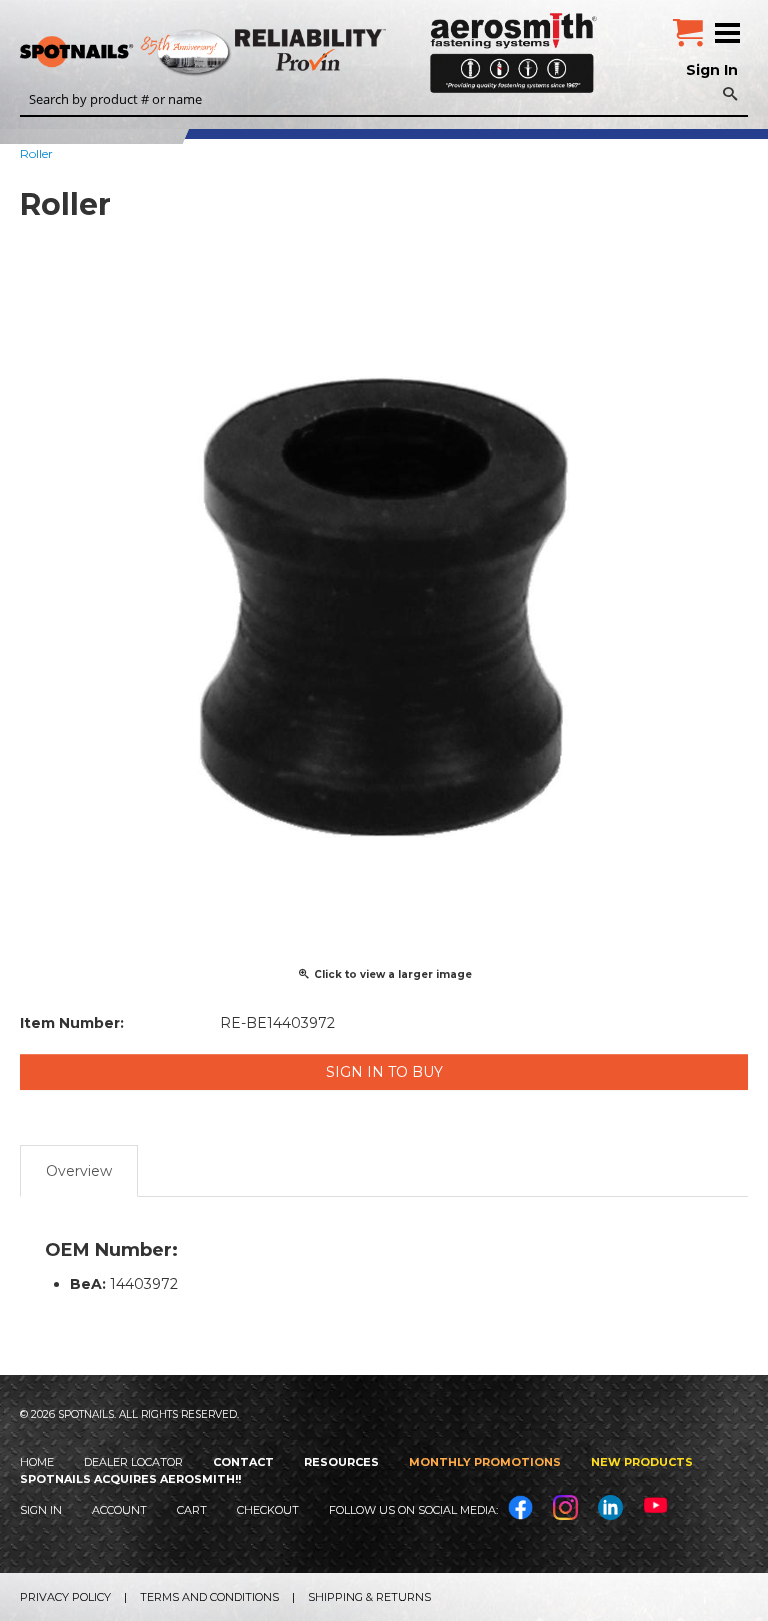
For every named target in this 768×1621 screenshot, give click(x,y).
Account (119, 1510)
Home (37, 1462)
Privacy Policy (65, 1597)
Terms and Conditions (209, 1597)
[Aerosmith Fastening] (513, 45)
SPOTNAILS (150, 53)
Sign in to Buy (384, 1072)
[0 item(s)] (688, 25)
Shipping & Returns (369, 1597)
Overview (79, 1171)
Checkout (268, 1510)
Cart (192, 1510)
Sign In (712, 70)
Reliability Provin (312, 49)
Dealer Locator (133, 1462)
